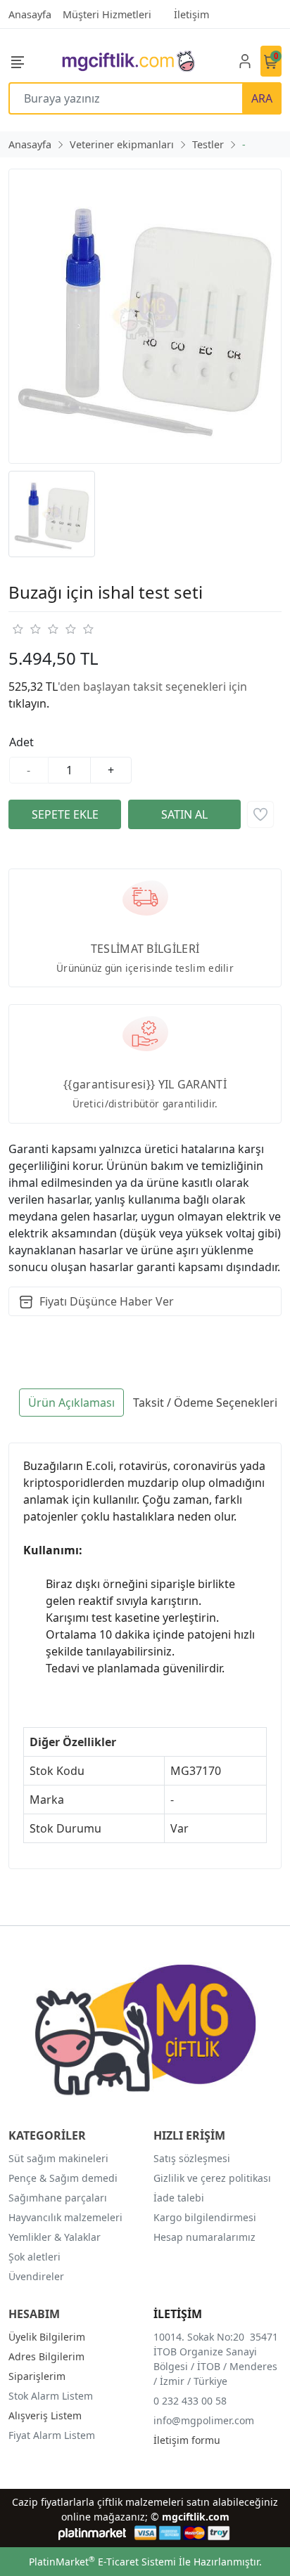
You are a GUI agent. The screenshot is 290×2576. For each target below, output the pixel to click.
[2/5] (26, 629)
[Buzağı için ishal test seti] (145, 316)
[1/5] (17, 629)
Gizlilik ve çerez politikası (212, 2178)
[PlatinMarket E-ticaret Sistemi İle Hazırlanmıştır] (93, 2533)
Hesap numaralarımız (204, 2237)
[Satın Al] (184, 814)
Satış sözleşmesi (192, 2158)
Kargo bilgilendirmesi (205, 2217)
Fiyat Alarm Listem (52, 2435)
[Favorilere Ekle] (260, 814)
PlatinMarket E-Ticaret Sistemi (102, 2562)
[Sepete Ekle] (65, 814)
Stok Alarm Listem (51, 2396)
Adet (21, 742)
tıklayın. (29, 703)
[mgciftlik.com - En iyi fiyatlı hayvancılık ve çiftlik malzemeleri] (128, 61)
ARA (262, 98)
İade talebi (179, 2198)
